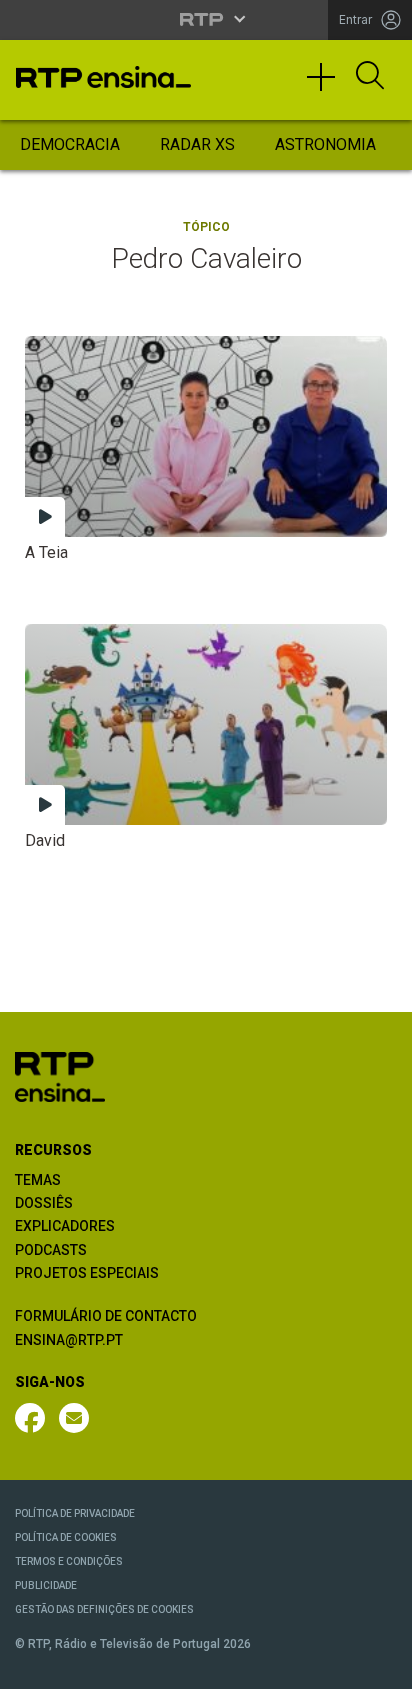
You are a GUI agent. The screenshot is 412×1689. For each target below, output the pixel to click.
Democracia (70, 144)
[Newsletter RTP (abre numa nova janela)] (74, 1418)
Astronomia (325, 144)
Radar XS (197, 144)
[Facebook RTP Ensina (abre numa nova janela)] (30, 1418)
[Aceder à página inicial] (103, 77)
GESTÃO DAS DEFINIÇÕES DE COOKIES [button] (104, 1609)
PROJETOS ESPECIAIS (87, 1273)
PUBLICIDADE (46, 1585)
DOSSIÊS (44, 1203)
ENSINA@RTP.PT (69, 1340)
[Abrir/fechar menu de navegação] (328, 86)
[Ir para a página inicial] (60, 1075)
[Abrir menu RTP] (206, 19)
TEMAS (38, 1180)
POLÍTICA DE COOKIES (66, 1537)
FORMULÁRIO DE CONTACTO (106, 1316)
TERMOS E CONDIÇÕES (69, 1561)
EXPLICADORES (65, 1226)
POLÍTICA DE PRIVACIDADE (75, 1513)
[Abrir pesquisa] (370, 77)
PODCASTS (51, 1250)
